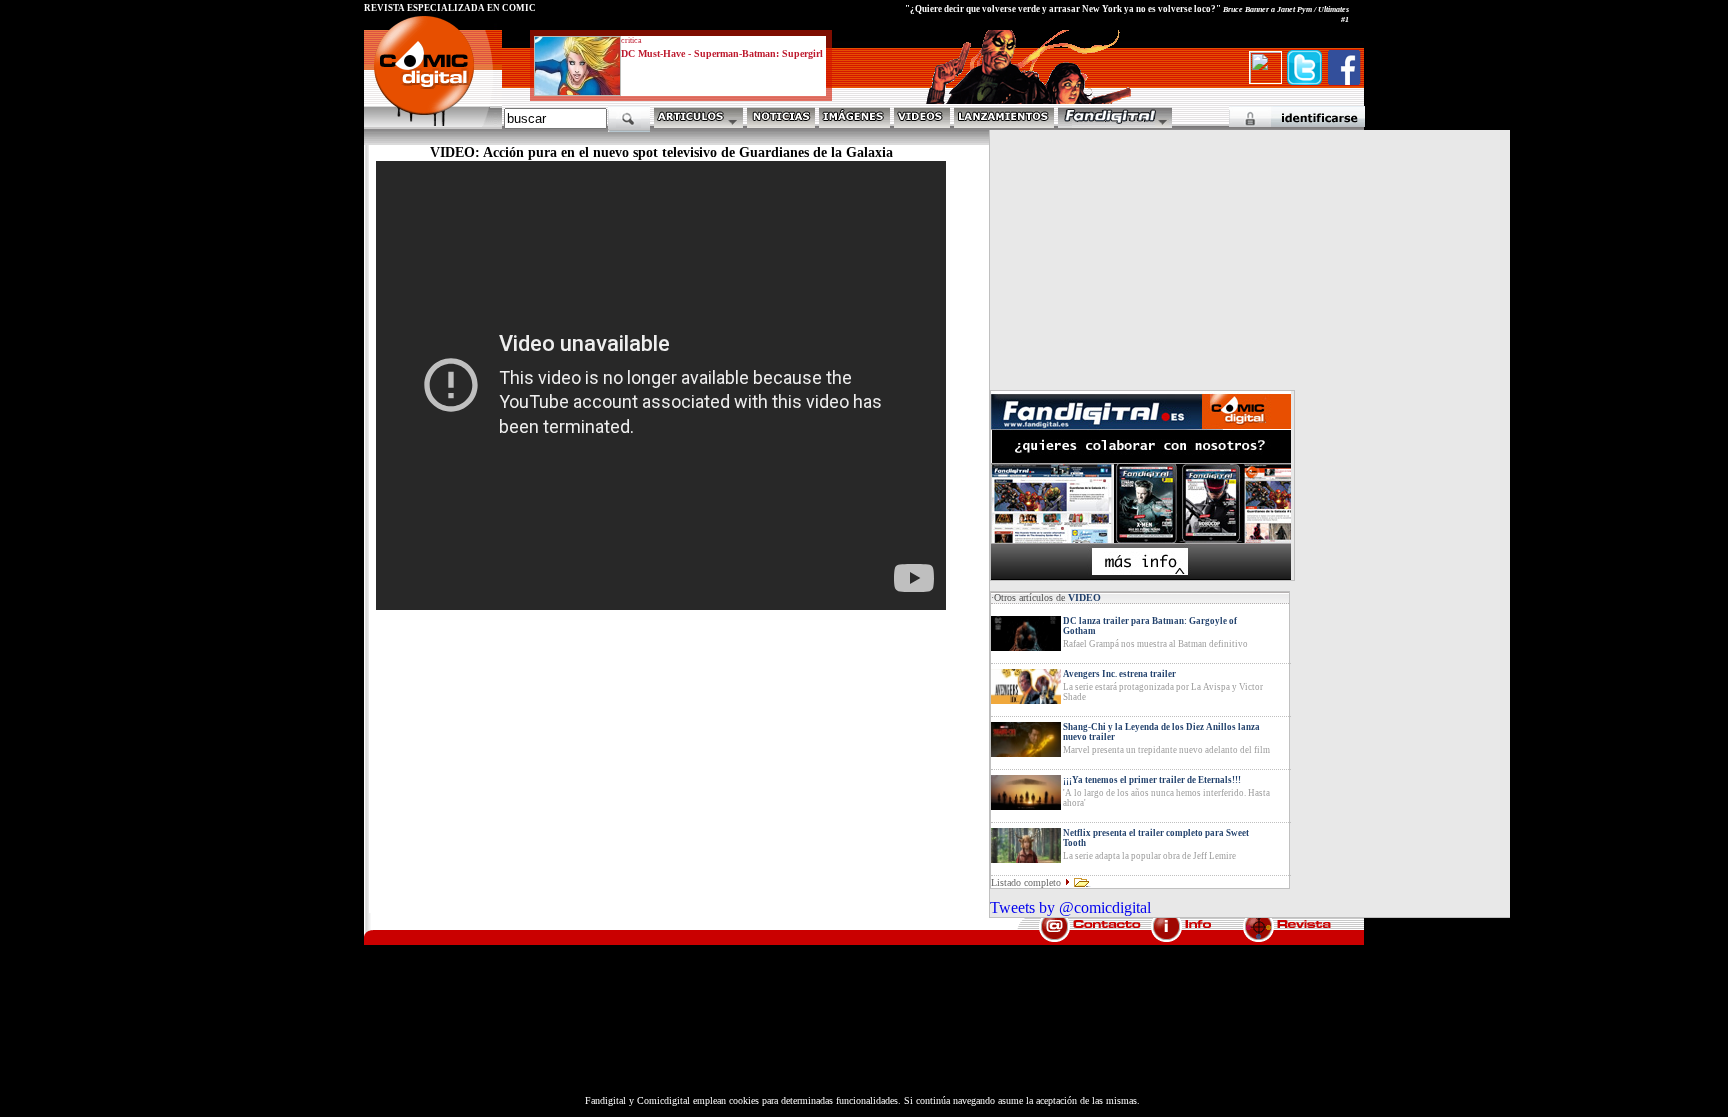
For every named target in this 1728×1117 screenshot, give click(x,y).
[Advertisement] (550, 770)
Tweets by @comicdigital (1070, 907)
